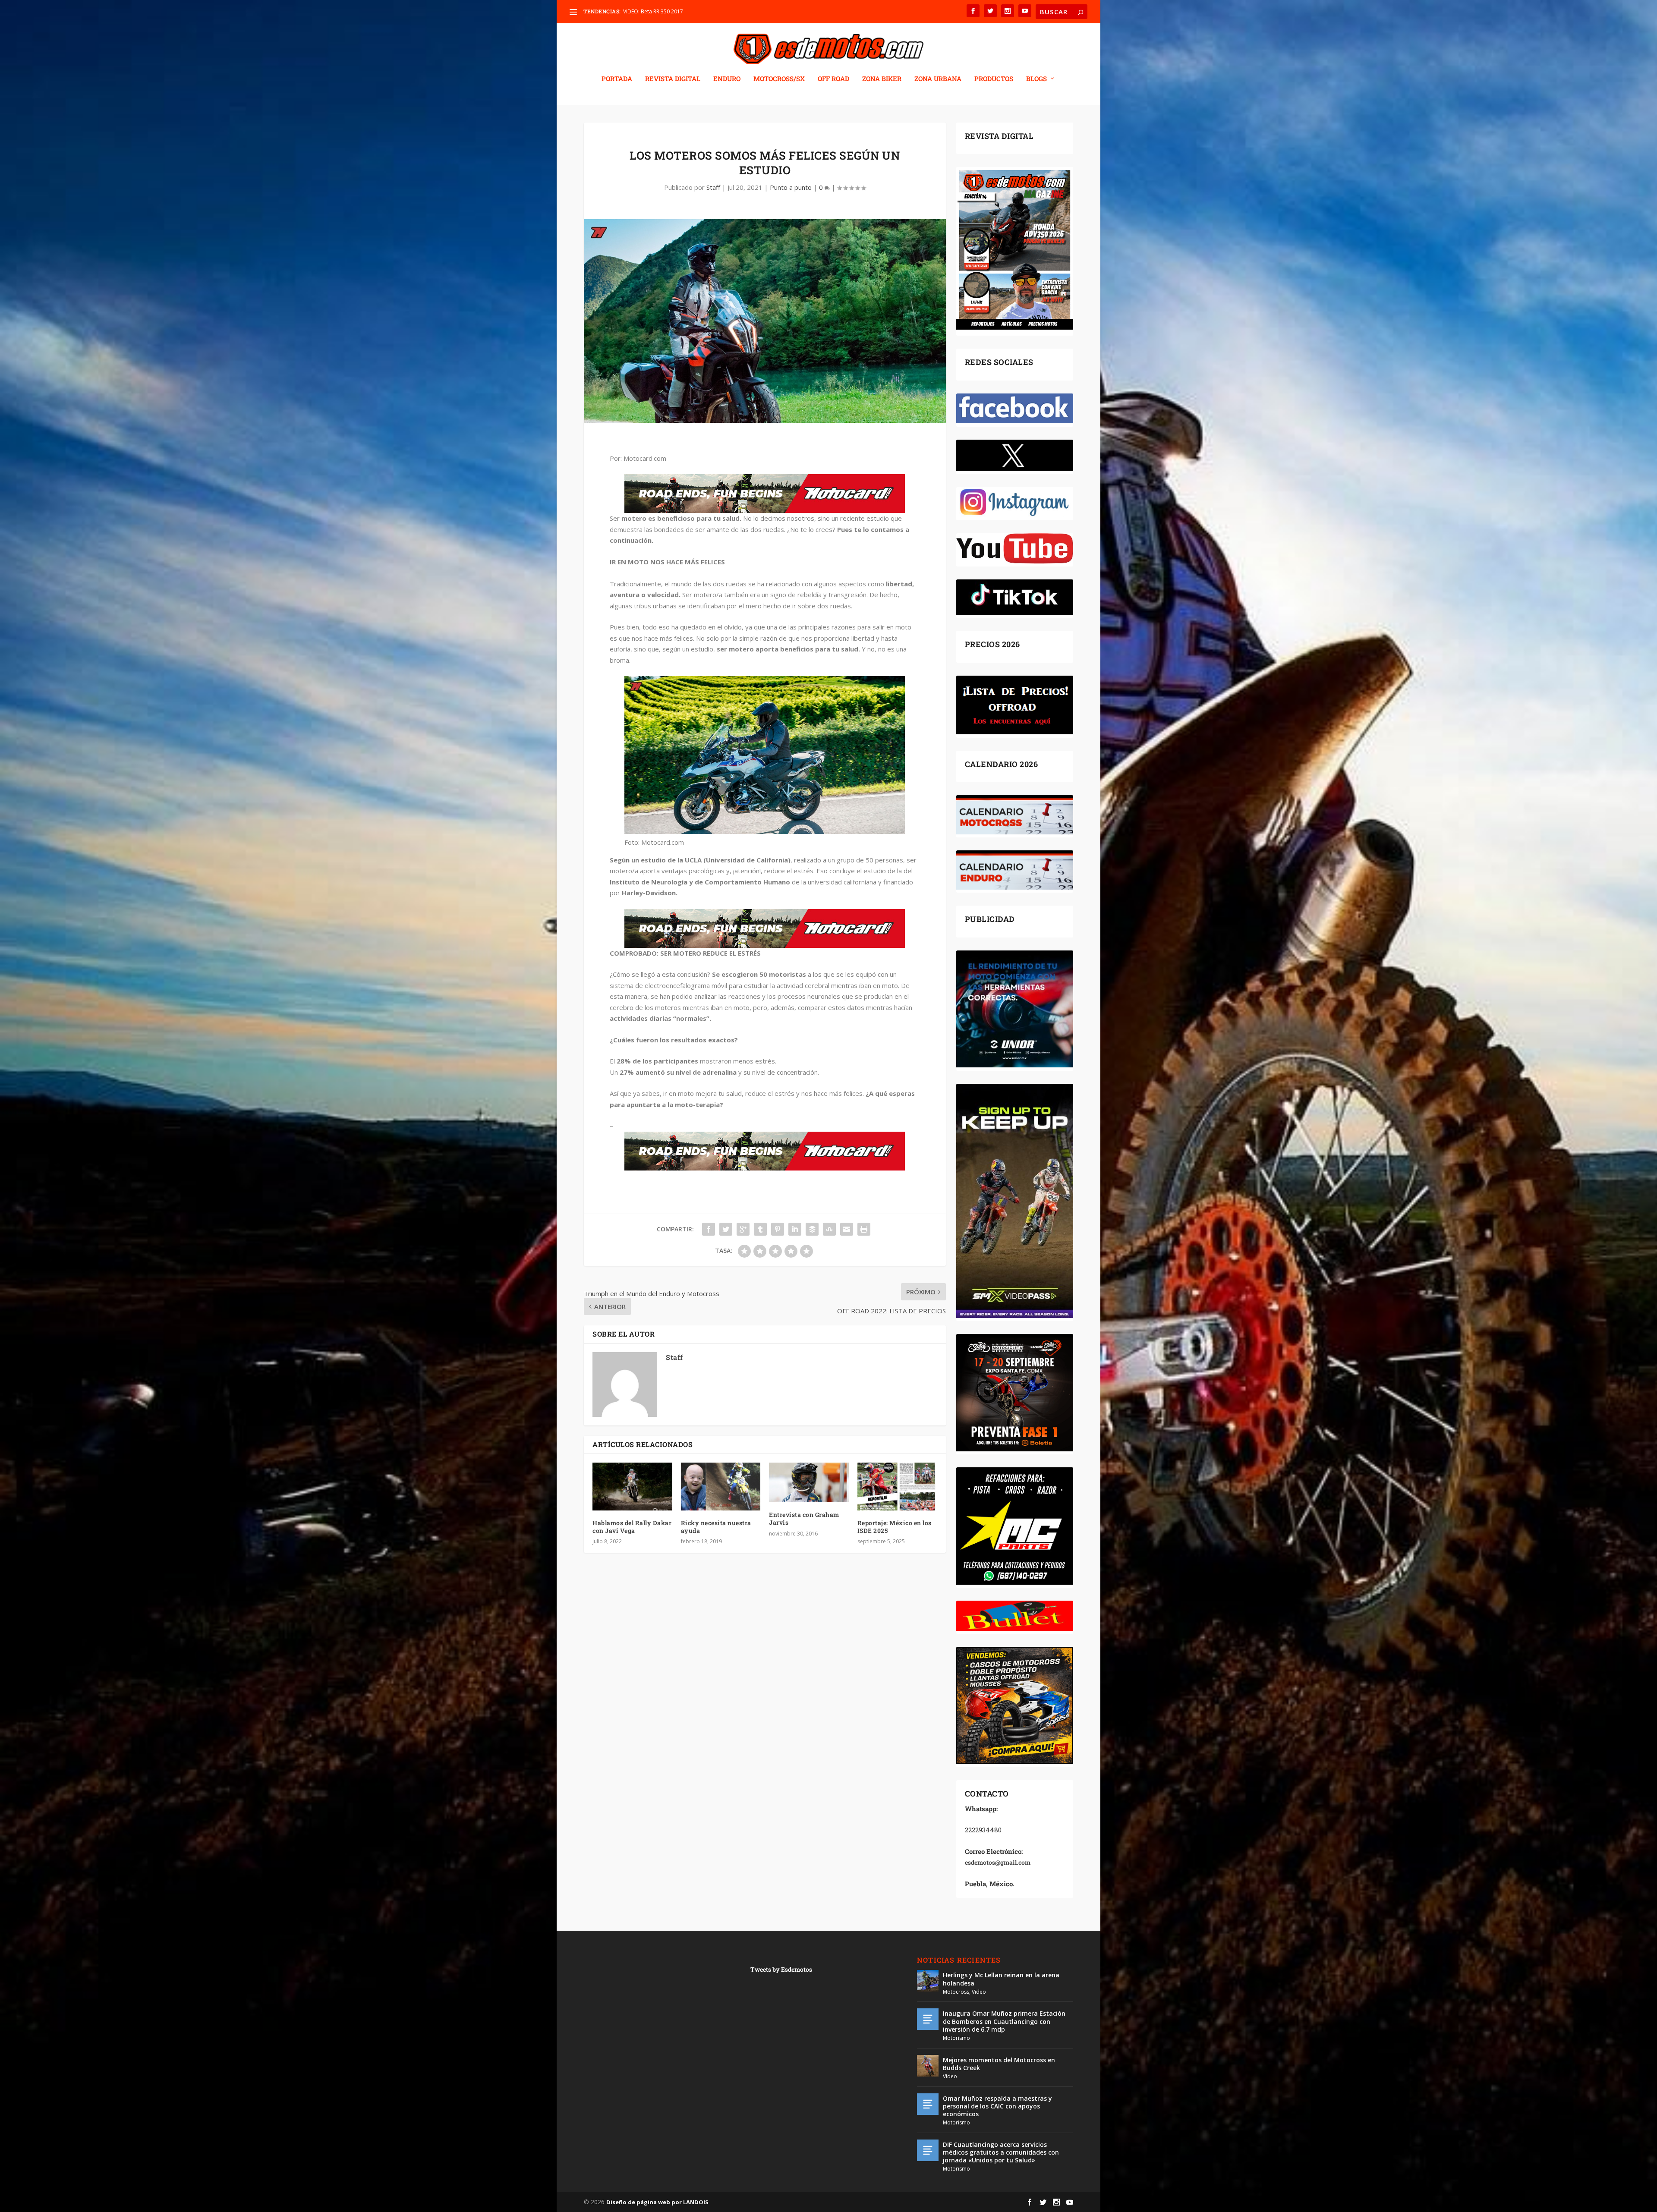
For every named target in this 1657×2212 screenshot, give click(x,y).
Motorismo (956, 2038)
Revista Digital (673, 79)
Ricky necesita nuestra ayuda (716, 1527)
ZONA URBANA (938, 79)
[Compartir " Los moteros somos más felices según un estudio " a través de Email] (847, 1229)
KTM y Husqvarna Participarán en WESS (670, 11)
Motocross (956, 1992)
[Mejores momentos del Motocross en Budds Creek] (928, 2066)
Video (979, 1992)
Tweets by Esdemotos (781, 1969)
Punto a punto (791, 187)
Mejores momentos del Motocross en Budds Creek (999, 2064)
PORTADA (617, 79)
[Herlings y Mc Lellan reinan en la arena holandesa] (928, 1981)
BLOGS (1036, 79)
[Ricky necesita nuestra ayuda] (721, 1487)
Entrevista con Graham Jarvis (804, 1518)
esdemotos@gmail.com (998, 1862)
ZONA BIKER (882, 79)
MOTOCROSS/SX (779, 79)
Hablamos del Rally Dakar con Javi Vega (632, 1527)
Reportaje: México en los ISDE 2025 (895, 1527)
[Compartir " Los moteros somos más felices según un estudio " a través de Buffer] (812, 1229)
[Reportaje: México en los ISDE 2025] (897, 1487)
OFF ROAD (833, 79)
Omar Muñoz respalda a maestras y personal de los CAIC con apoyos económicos (997, 2106)
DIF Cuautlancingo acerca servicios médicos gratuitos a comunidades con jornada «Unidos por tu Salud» (1001, 2152)
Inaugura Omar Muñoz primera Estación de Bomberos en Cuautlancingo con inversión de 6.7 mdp (1004, 2021)
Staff (713, 187)
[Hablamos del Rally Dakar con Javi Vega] (632, 1487)
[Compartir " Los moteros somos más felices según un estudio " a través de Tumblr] (760, 1229)
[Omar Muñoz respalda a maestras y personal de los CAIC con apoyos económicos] (928, 2104)
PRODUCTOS (994, 79)
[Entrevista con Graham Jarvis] (809, 1482)
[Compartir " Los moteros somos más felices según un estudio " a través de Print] (864, 1229)
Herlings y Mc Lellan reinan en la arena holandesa (1001, 1979)
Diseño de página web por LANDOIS (657, 2202)
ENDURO (727, 79)
